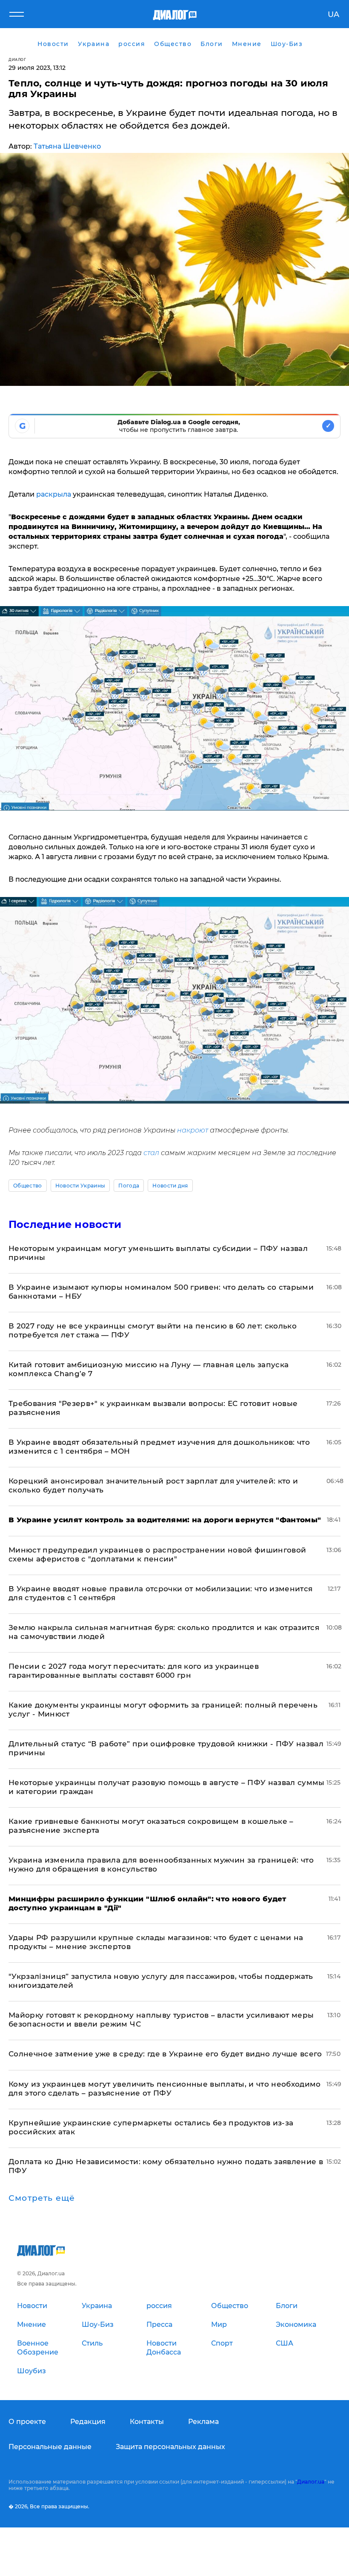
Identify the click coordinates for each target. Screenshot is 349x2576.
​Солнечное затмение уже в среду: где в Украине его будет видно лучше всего (165, 2054)
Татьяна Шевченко (67, 146)
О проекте (27, 2422)
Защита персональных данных (170, 2447)
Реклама (203, 2422)
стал (151, 1153)
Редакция (88, 2422)
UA (333, 14)
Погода (129, 1186)
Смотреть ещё (42, 2198)
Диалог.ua (311, 2482)
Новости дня (170, 1186)
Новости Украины (80, 1186)
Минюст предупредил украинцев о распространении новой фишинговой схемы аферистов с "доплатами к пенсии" (157, 1554)
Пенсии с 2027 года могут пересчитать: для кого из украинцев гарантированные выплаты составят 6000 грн (134, 1671)
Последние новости (65, 1224)
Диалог (17, 59)
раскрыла (54, 494)
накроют (193, 1130)
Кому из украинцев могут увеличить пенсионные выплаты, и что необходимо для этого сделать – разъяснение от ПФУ (165, 2089)
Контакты (147, 2422)
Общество (28, 1186)
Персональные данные (50, 2447)
